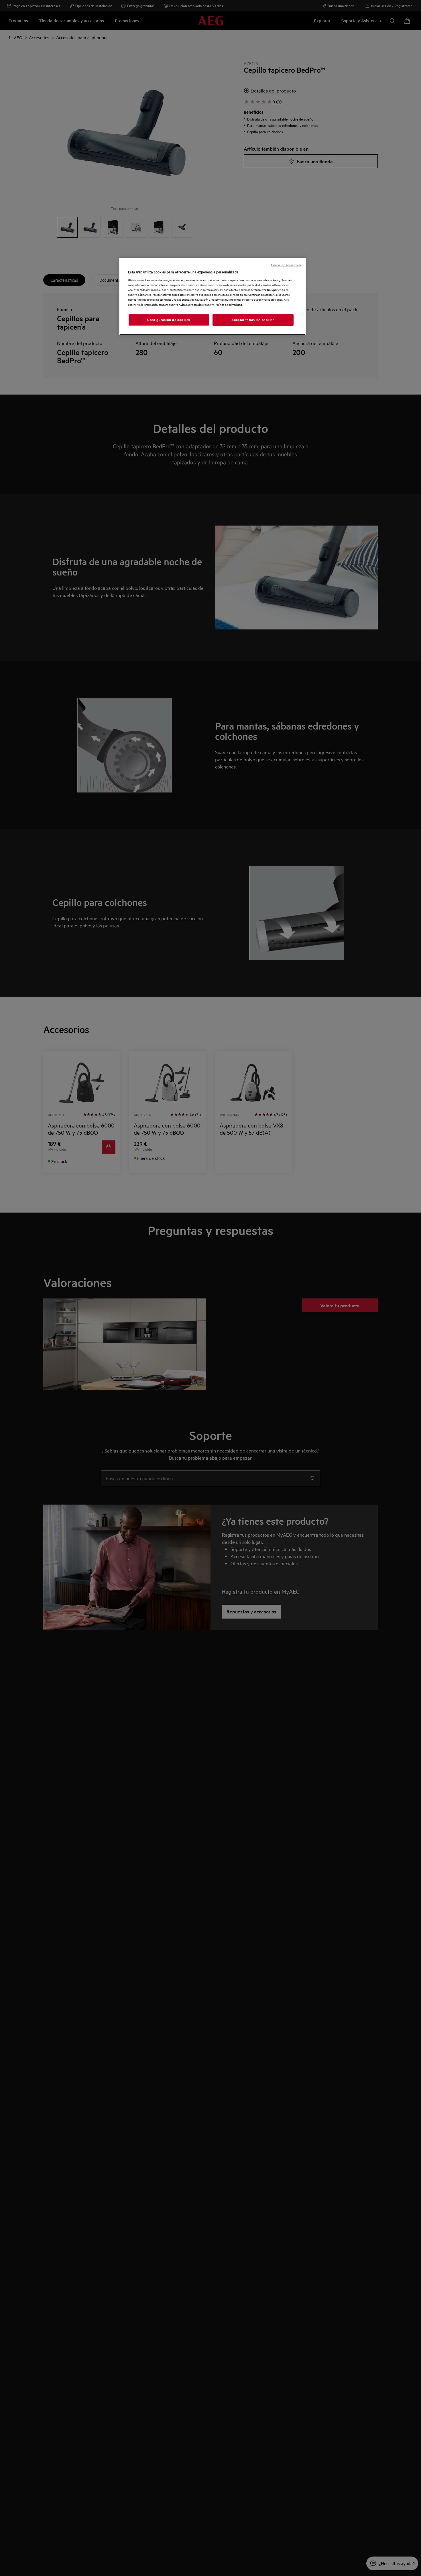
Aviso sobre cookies (191, 304)
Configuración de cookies (169, 320)
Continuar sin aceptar (286, 265)
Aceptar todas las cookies (253, 320)
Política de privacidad (228, 304)
